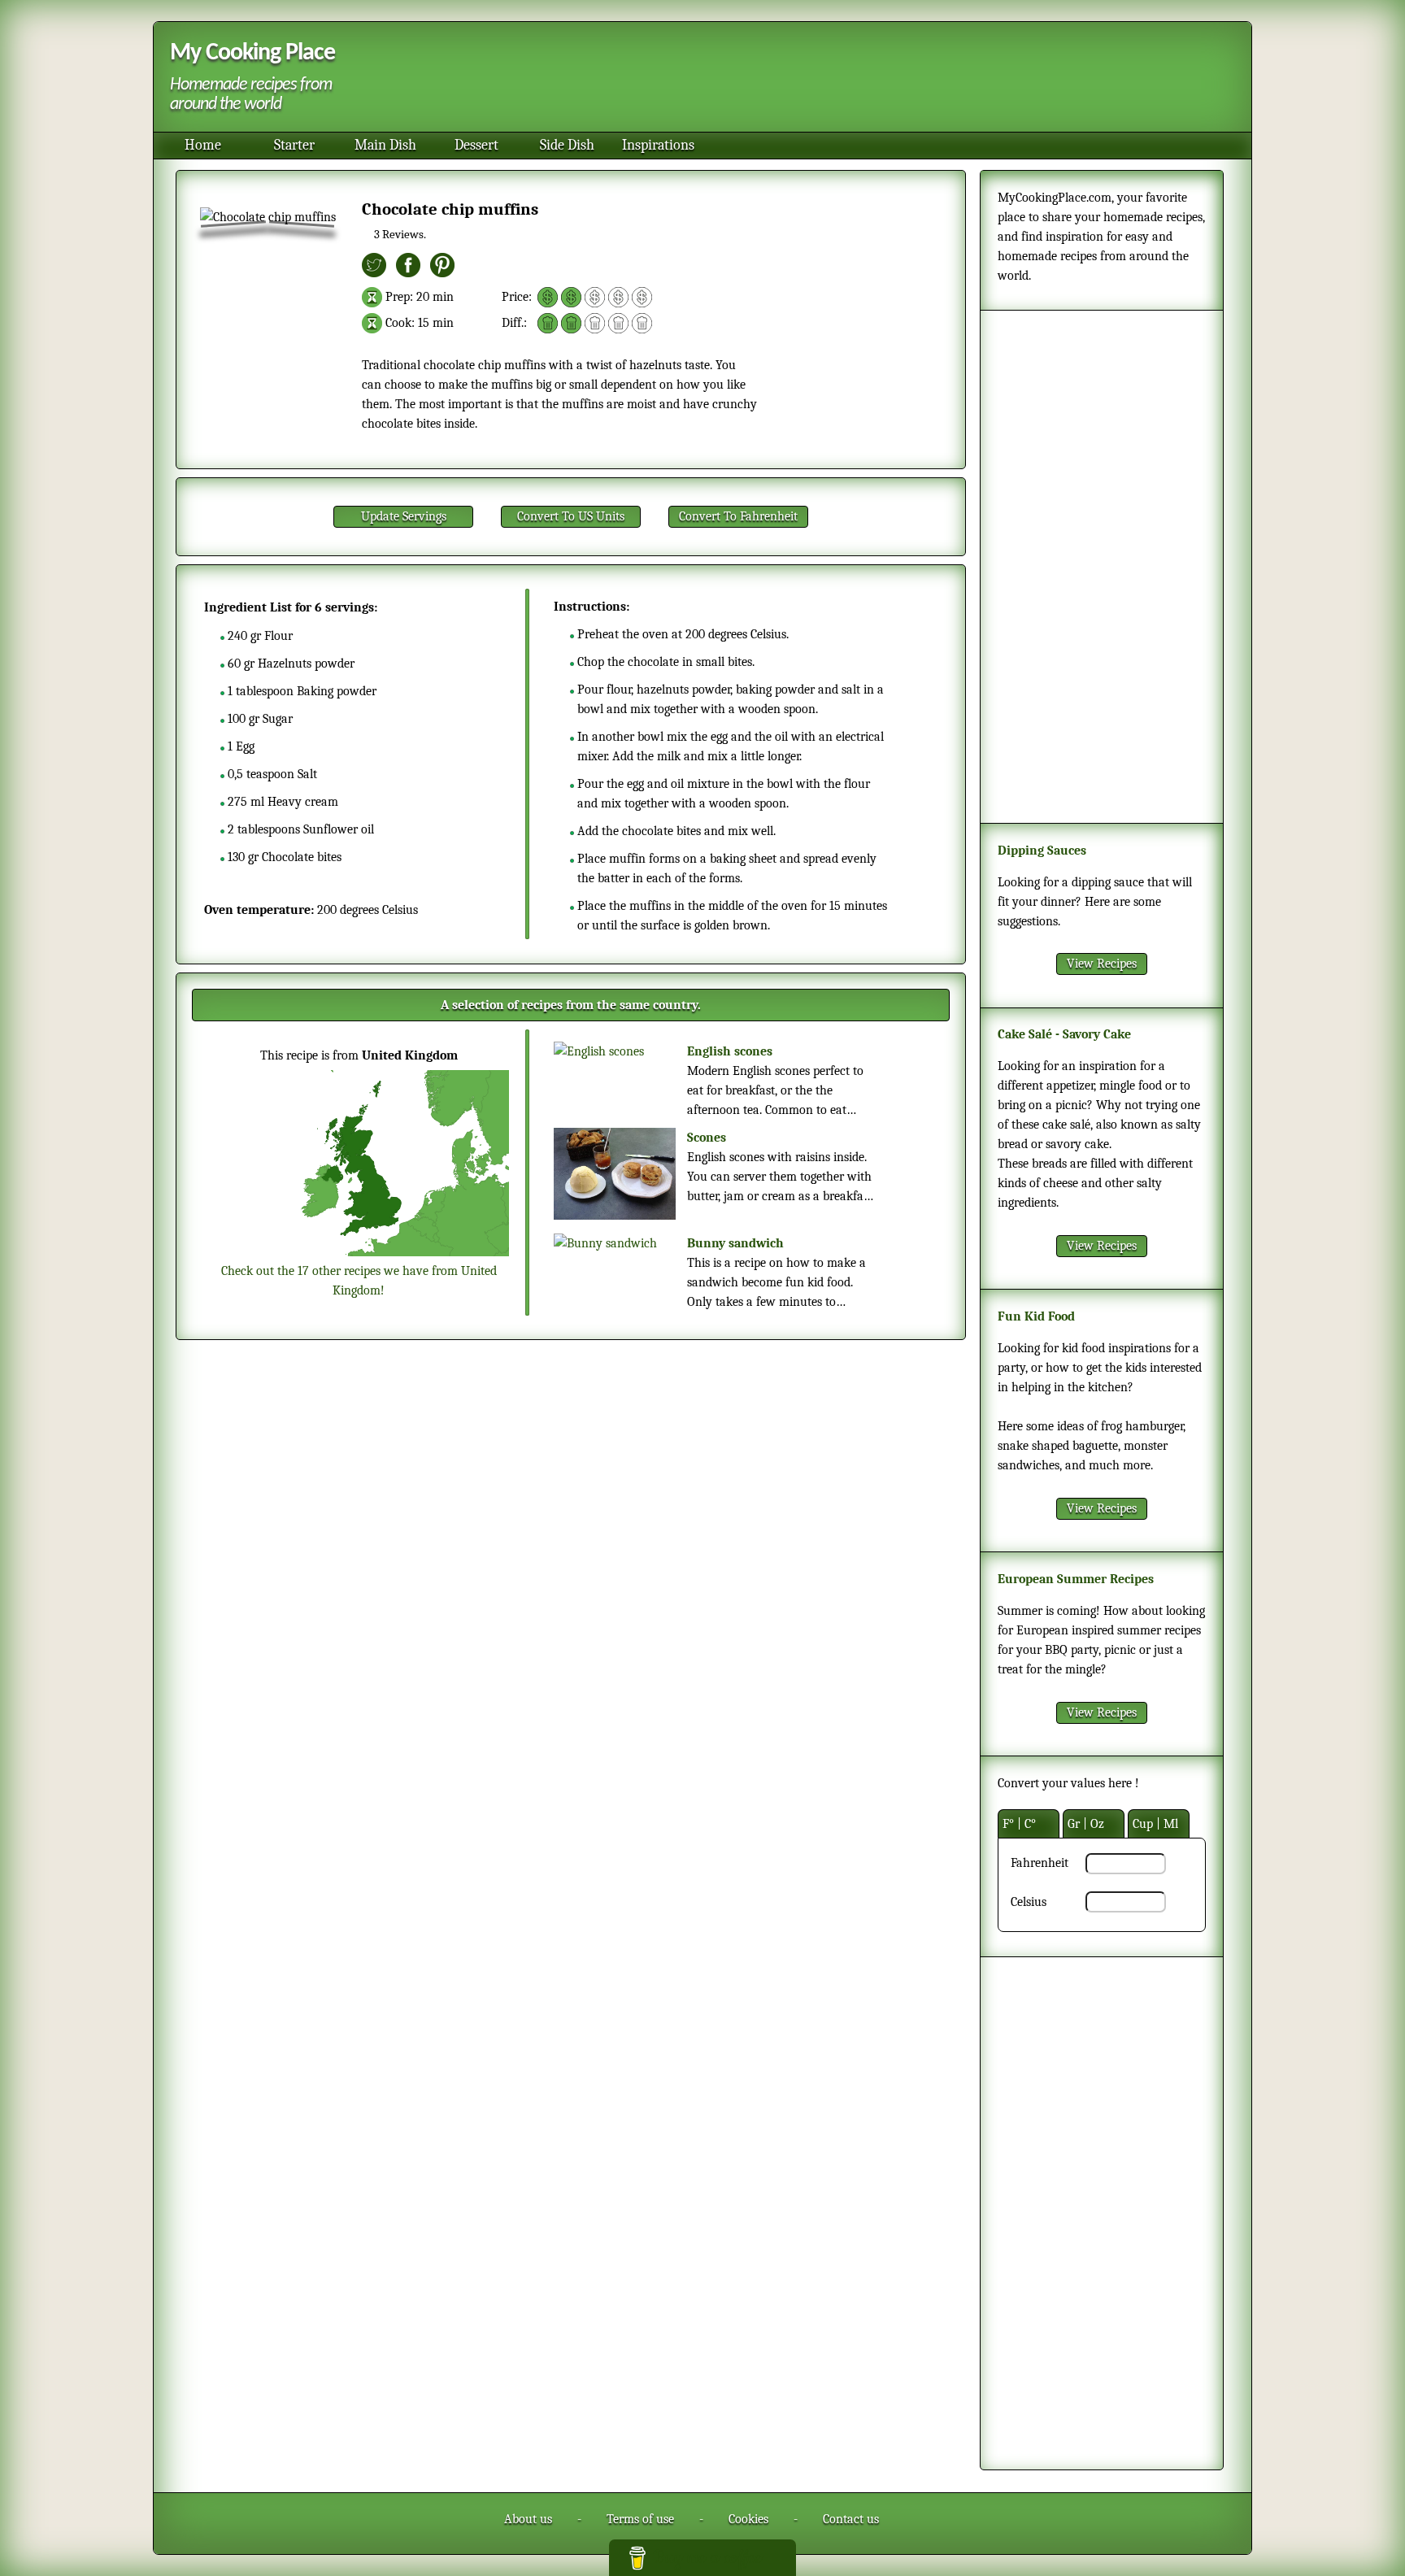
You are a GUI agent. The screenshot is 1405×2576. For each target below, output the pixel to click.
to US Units (571, 516)
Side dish (567, 145)
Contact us (851, 2519)
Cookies (748, 2519)
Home (203, 145)
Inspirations (658, 145)
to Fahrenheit (738, 516)
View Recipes (1102, 964)
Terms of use (640, 2519)
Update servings (404, 516)
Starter (294, 145)
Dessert (476, 145)
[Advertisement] (791, 79)
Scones (707, 1138)
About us (528, 2519)
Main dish (385, 145)
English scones (730, 1051)
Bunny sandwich (735, 1243)
